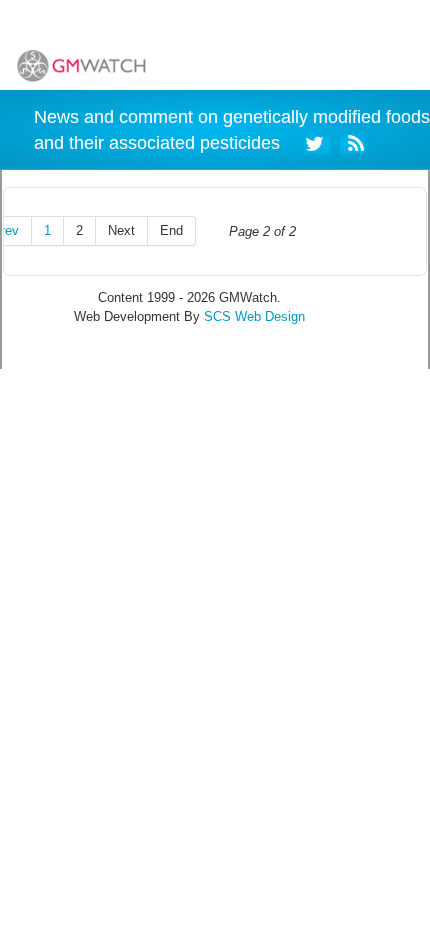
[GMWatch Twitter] (317, 142)
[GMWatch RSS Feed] (352, 142)
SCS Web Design (254, 316)
